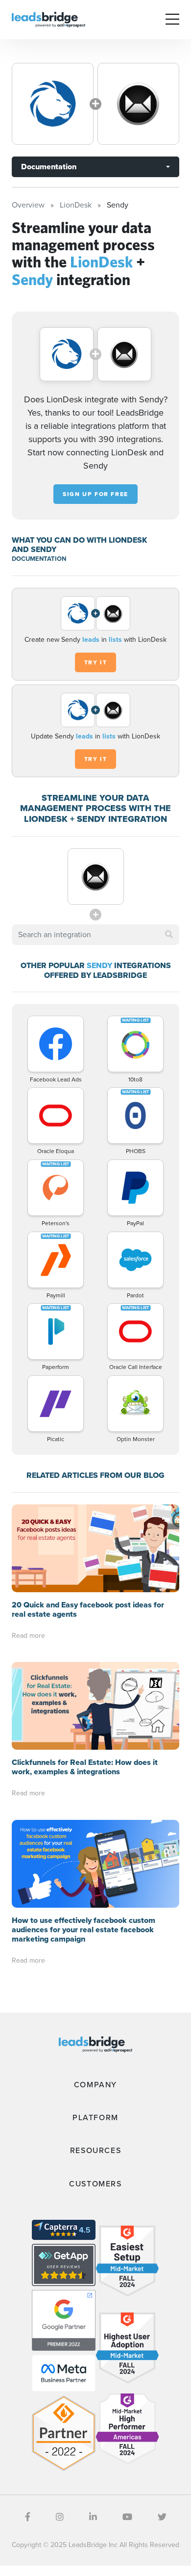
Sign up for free (95, 494)
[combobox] (95, 935)
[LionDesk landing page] (53, 104)
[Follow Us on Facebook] (28, 2517)
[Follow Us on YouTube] (127, 2517)
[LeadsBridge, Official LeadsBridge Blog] (48, 19)
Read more (28, 1636)
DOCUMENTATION (39, 559)
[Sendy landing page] (138, 104)
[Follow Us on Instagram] (60, 2517)
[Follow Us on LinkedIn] (93, 2517)
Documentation (49, 167)
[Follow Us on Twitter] (162, 2517)
